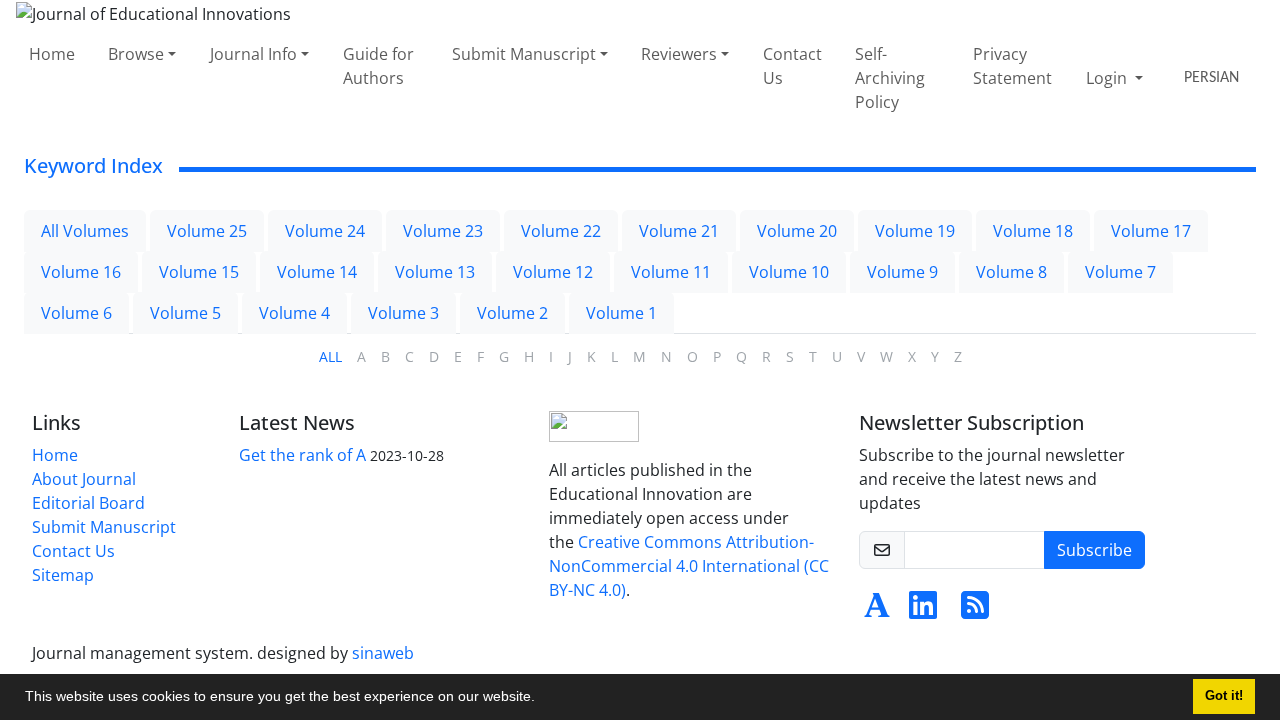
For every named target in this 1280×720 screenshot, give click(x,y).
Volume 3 (403, 313)
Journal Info (253, 54)
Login (1108, 78)
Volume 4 (294, 313)
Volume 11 (671, 272)
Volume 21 (679, 231)
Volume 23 (443, 231)
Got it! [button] (1224, 696)
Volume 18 (1033, 231)
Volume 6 (76, 313)
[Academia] (877, 611)
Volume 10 (789, 272)
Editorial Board (88, 503)
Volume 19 (915, 231)
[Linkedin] (923, 611)
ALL (330, 356)
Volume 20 (797, 231)
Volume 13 (435, 272)
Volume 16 (81, 272)
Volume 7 (1120, 272)
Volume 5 (185, 313)
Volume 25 (207, 231)
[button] (542, 699)
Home (52, 54)
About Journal (84, 479)
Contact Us (792, 66)
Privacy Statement (1012, 66)
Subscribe (1094, 550)
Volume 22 (561, 231)
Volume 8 (1011, 272)
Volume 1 (621, 313)
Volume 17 (1151, 231)
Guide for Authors (378, 66)
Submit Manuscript (524, 54)
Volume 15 (199, 272)
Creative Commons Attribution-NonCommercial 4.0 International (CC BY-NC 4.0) (689, 566)
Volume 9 (902, 272)
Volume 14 (317, 272)
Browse (136, 54)
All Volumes (85, 231)
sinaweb (383, 653)
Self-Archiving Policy (890, 78)
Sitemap (63, 575)
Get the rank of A (302, 455)
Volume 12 (553, 272)
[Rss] (975, 611)
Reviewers (679, 54)
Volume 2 (512, 313)
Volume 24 (325, 231)
